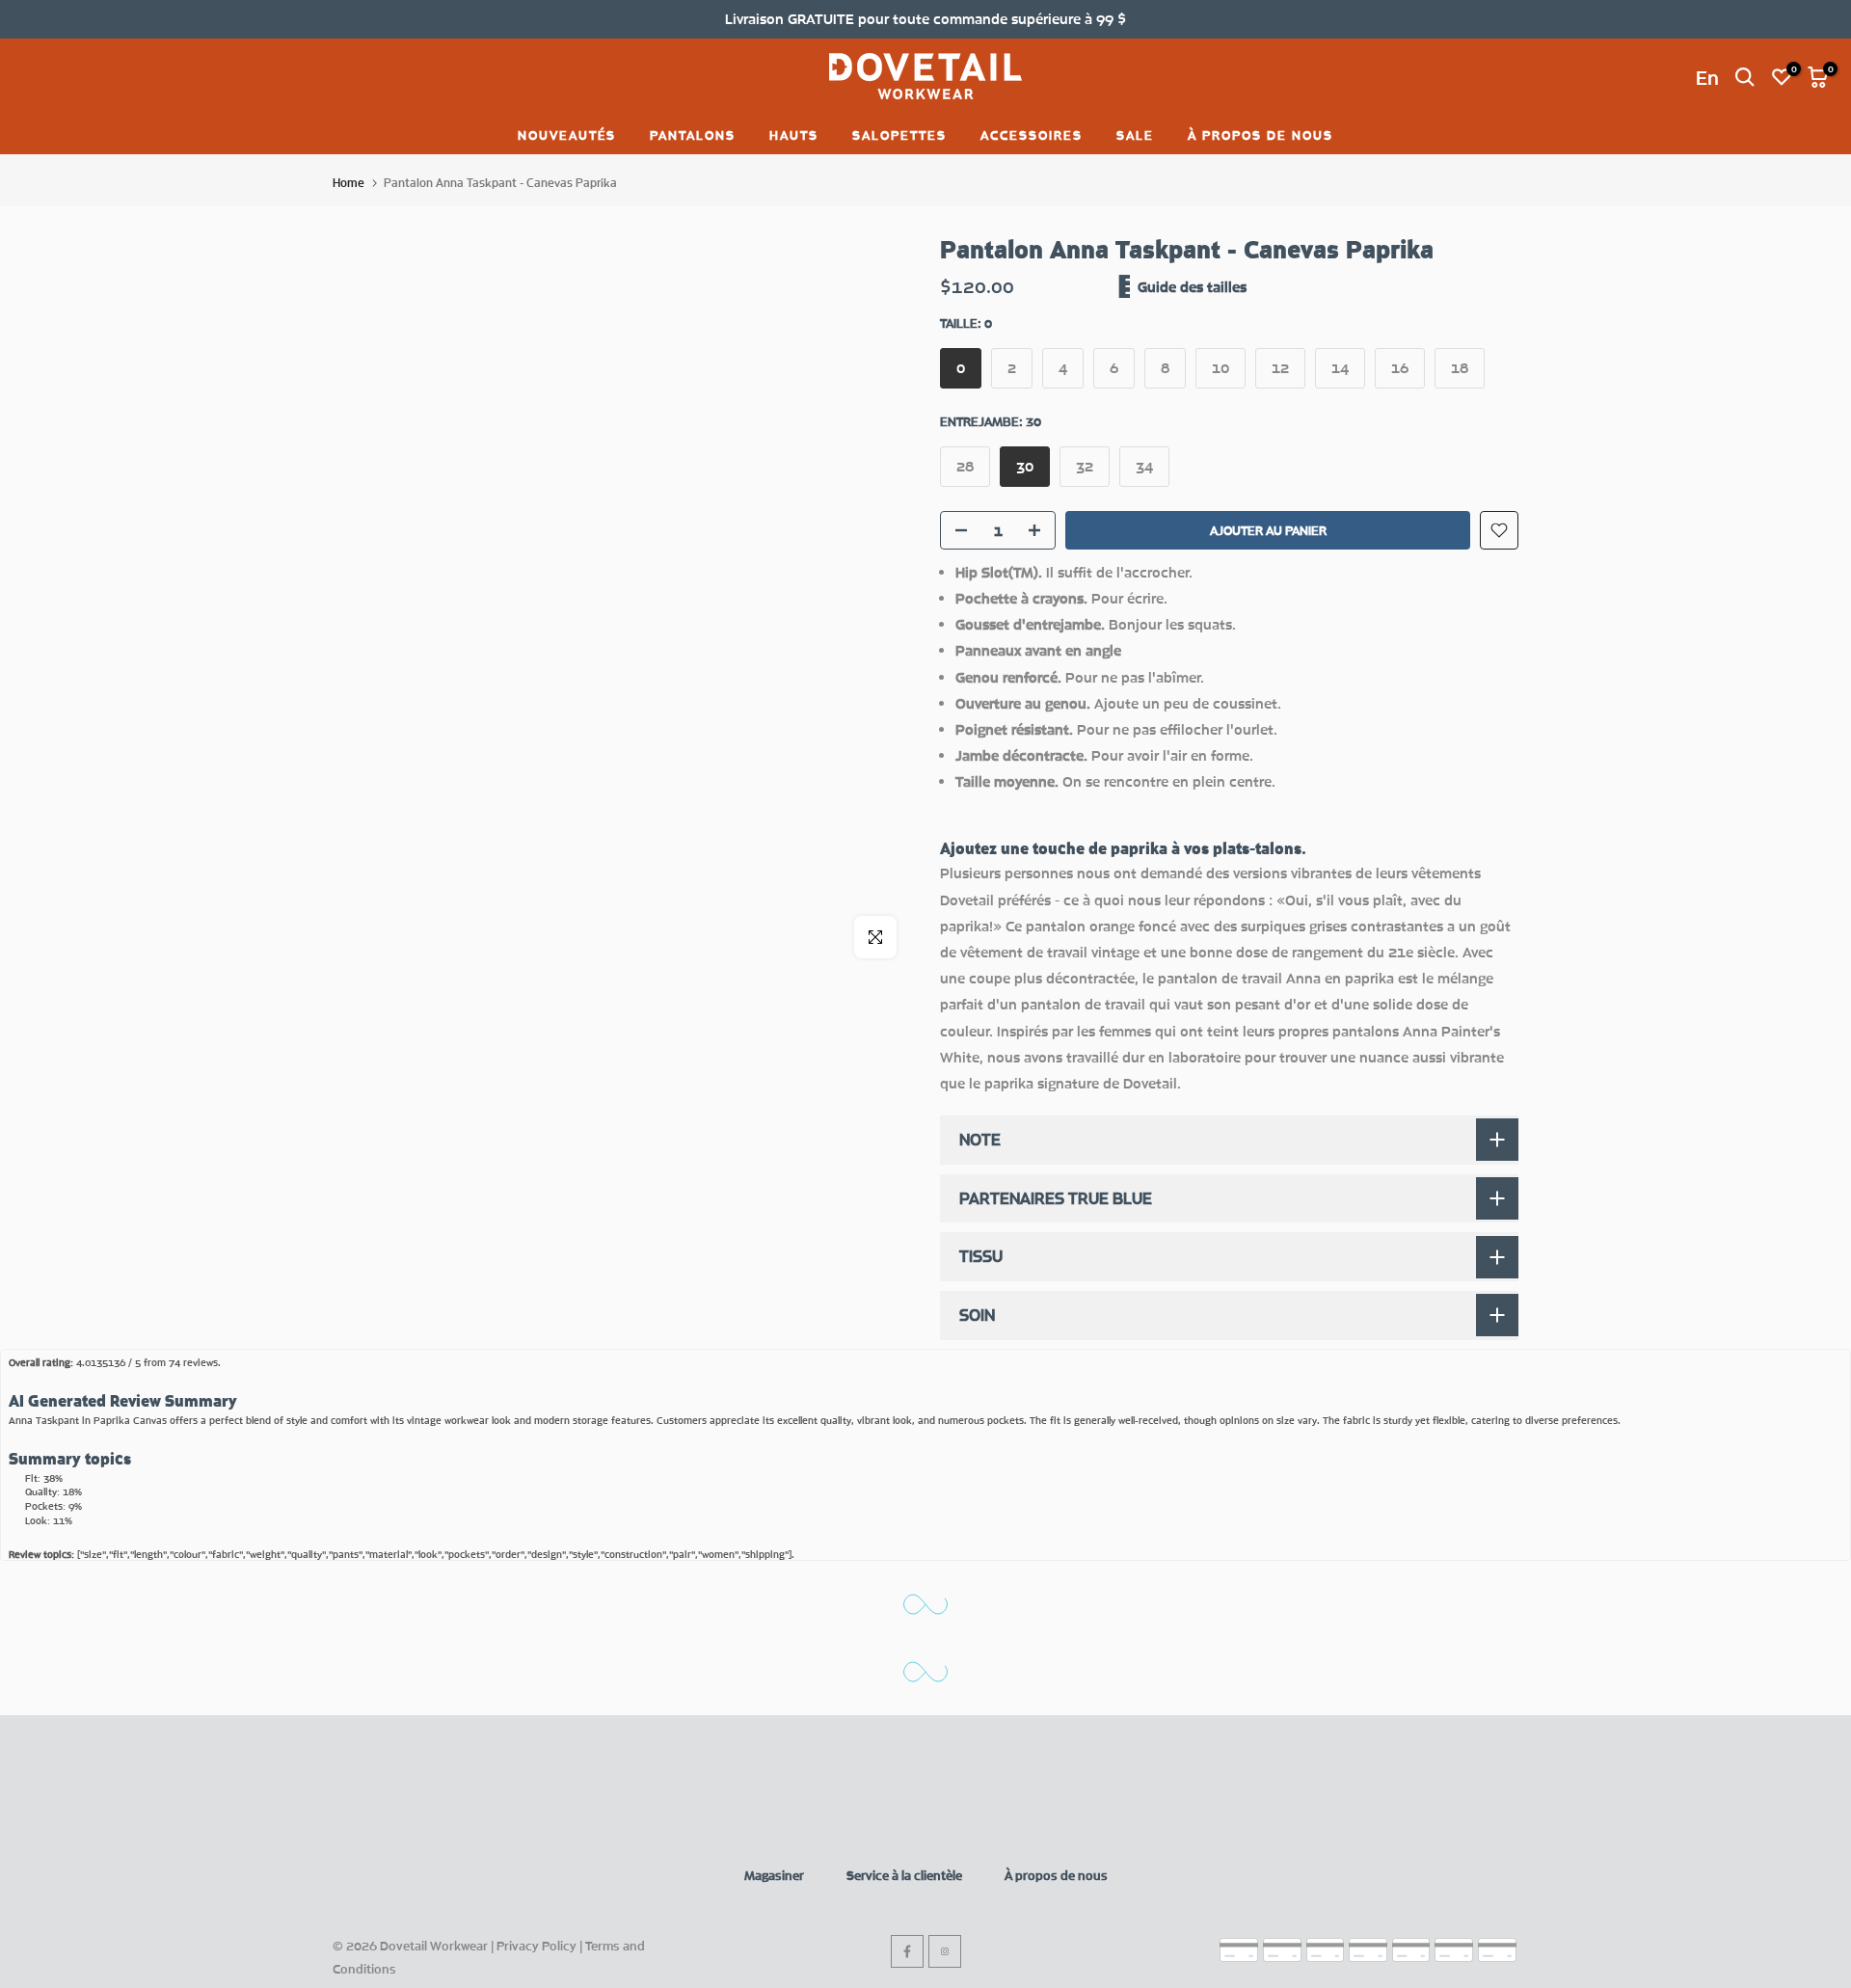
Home (349, 183)
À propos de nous (1056, 1875)
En (1707, 77)
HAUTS (794, 135)
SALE (1135, 135)
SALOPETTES (899, 135)
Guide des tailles (1192, 286)
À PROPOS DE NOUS (1261, 135)
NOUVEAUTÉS (567, 135)
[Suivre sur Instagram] (945, 1951)
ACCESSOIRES (1032, 135)
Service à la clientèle (904, 1875)
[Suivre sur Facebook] (907, 1951)
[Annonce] (925, 19)
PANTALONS (693, 135)
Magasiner (774, 1875)
